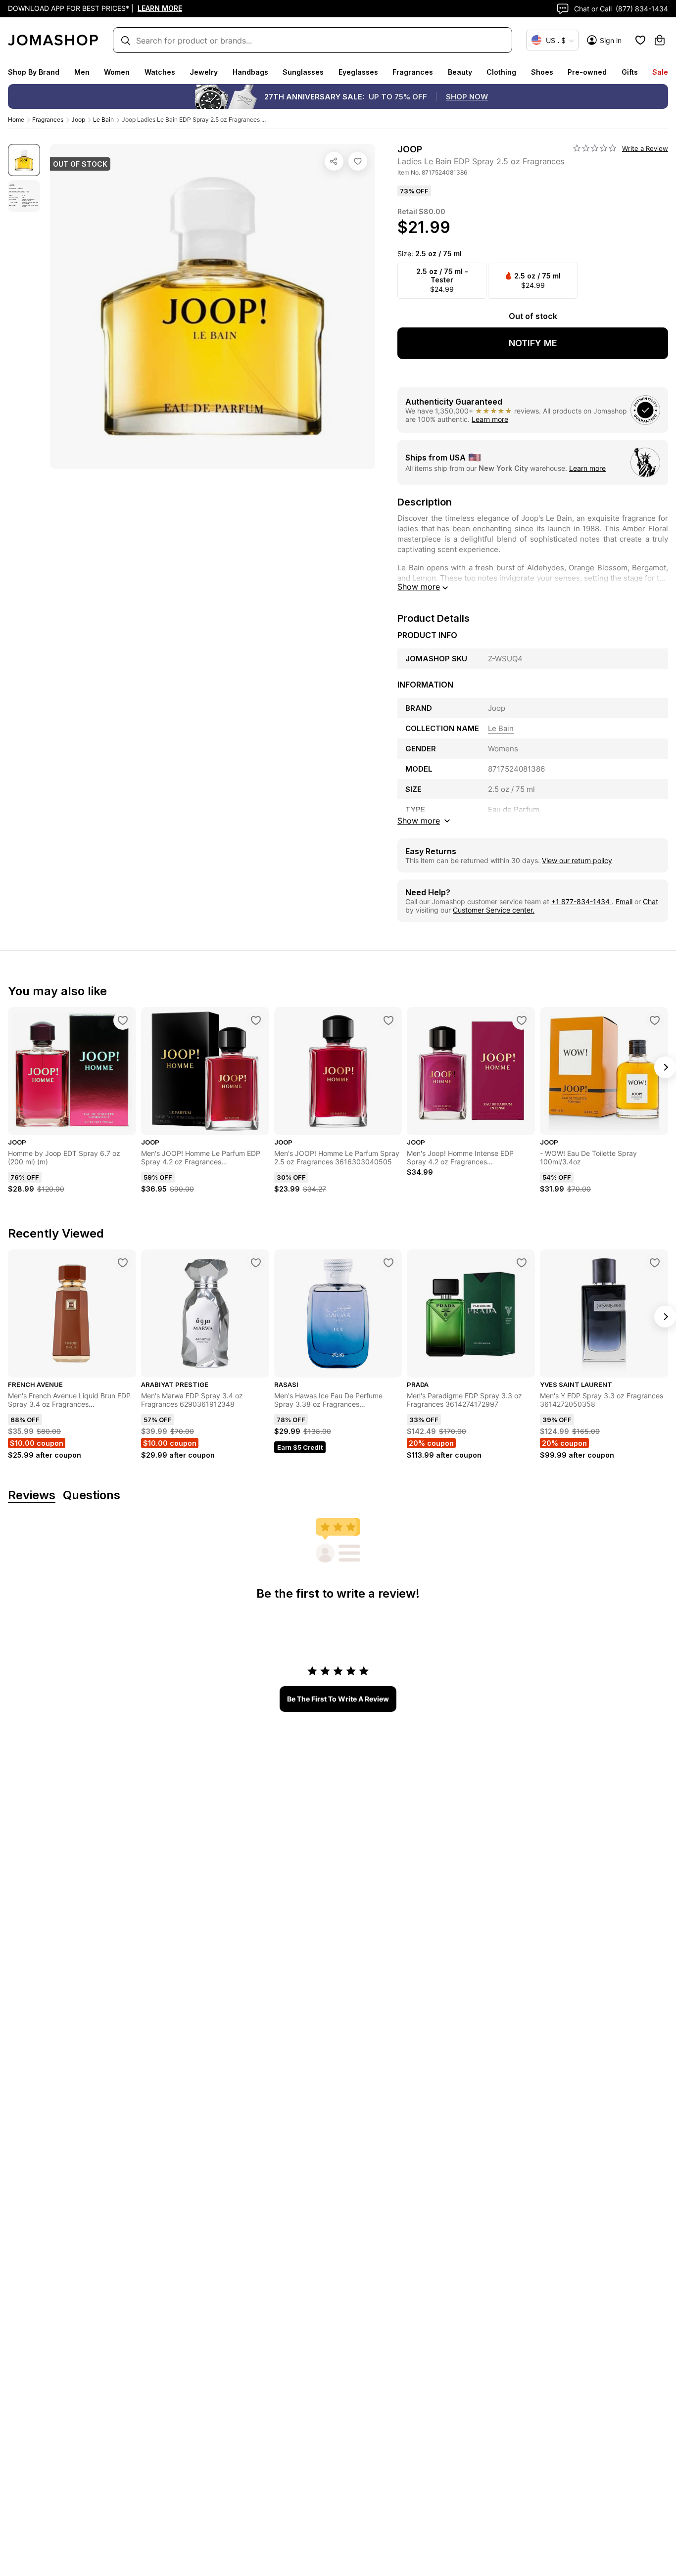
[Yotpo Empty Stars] (595, 148)
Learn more (490, 419)
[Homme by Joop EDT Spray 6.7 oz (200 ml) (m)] (123, 1020)
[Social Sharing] (334, 161)
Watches (160, 72)
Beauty (460, 72)
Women (117, 72)
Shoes (542, 72)
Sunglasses (303, 72)
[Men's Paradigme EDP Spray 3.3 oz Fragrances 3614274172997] (522, 1263)
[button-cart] (660, 40)
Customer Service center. (494, 910)
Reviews (32, 1495)
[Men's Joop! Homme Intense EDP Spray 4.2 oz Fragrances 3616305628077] (522, 1020)
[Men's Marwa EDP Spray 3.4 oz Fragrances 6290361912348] (256, 1263)
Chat (651, 901)
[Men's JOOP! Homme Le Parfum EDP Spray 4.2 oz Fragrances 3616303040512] (256, 1020)
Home (16, 119)
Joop (78, 119)
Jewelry (204, 72)
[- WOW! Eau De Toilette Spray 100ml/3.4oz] (655, 1020)
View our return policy (577, 860)
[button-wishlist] (640, 40)
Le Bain (103, 119)
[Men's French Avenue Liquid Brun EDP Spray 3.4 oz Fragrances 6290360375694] (123, 1263)
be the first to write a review (338, 1699)
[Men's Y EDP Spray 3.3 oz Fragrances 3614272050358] (655, 1263)
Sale (660, 72)
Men (82, 72)
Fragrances (413, 72)
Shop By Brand (34, 72)
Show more (419, 587)
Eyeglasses (358, 72)
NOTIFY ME (533, 343)
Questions (92, 1495)
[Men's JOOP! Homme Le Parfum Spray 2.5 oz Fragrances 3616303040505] (388, 1020)
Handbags (250, 72)
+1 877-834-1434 (581, 901)
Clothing (501, 72)
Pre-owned (587, 72)
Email (624, 901)
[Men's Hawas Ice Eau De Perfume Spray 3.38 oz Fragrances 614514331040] (388, 1263)
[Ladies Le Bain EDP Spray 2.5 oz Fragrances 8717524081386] (358, 161)
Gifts (630, 72)
